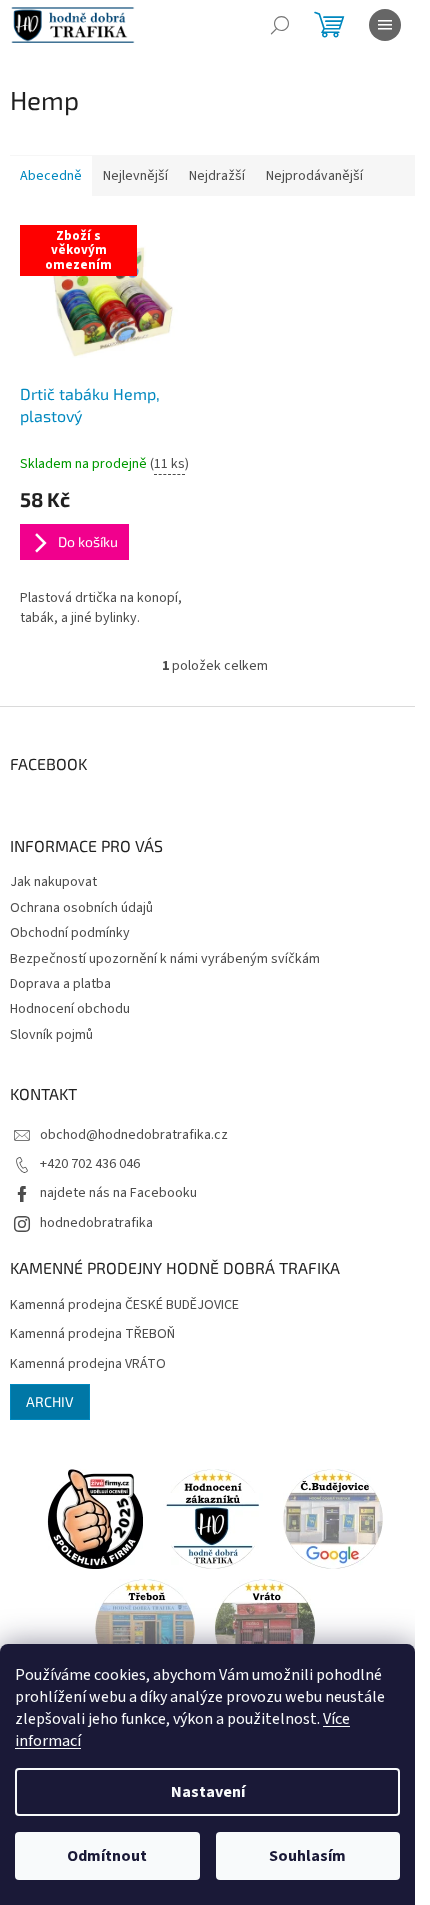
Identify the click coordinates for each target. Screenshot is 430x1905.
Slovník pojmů (51, 1035)
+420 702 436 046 (90, 1164)
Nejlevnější (135, 176)
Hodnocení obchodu (70, 1009)
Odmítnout (107, 1856)
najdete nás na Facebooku (118, 1193)
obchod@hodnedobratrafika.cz (134, 1135)
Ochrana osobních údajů (81, 908)
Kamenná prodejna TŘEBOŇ (92, 1334)
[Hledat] (280, 25)
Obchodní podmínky (70, 933)
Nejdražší (217, 176)
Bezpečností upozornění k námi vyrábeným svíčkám (165, 959)
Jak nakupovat (53, 882)
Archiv (50, 1401)
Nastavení (208, 1792)
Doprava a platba (60, 984)
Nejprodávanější (314, 176)
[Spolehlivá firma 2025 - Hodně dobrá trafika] (95, 1518)
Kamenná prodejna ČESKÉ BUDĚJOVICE (124, 1305)
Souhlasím (307, 1856)
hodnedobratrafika (96, 1223)
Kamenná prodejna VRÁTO (88, 1364)
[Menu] (385, 25)
